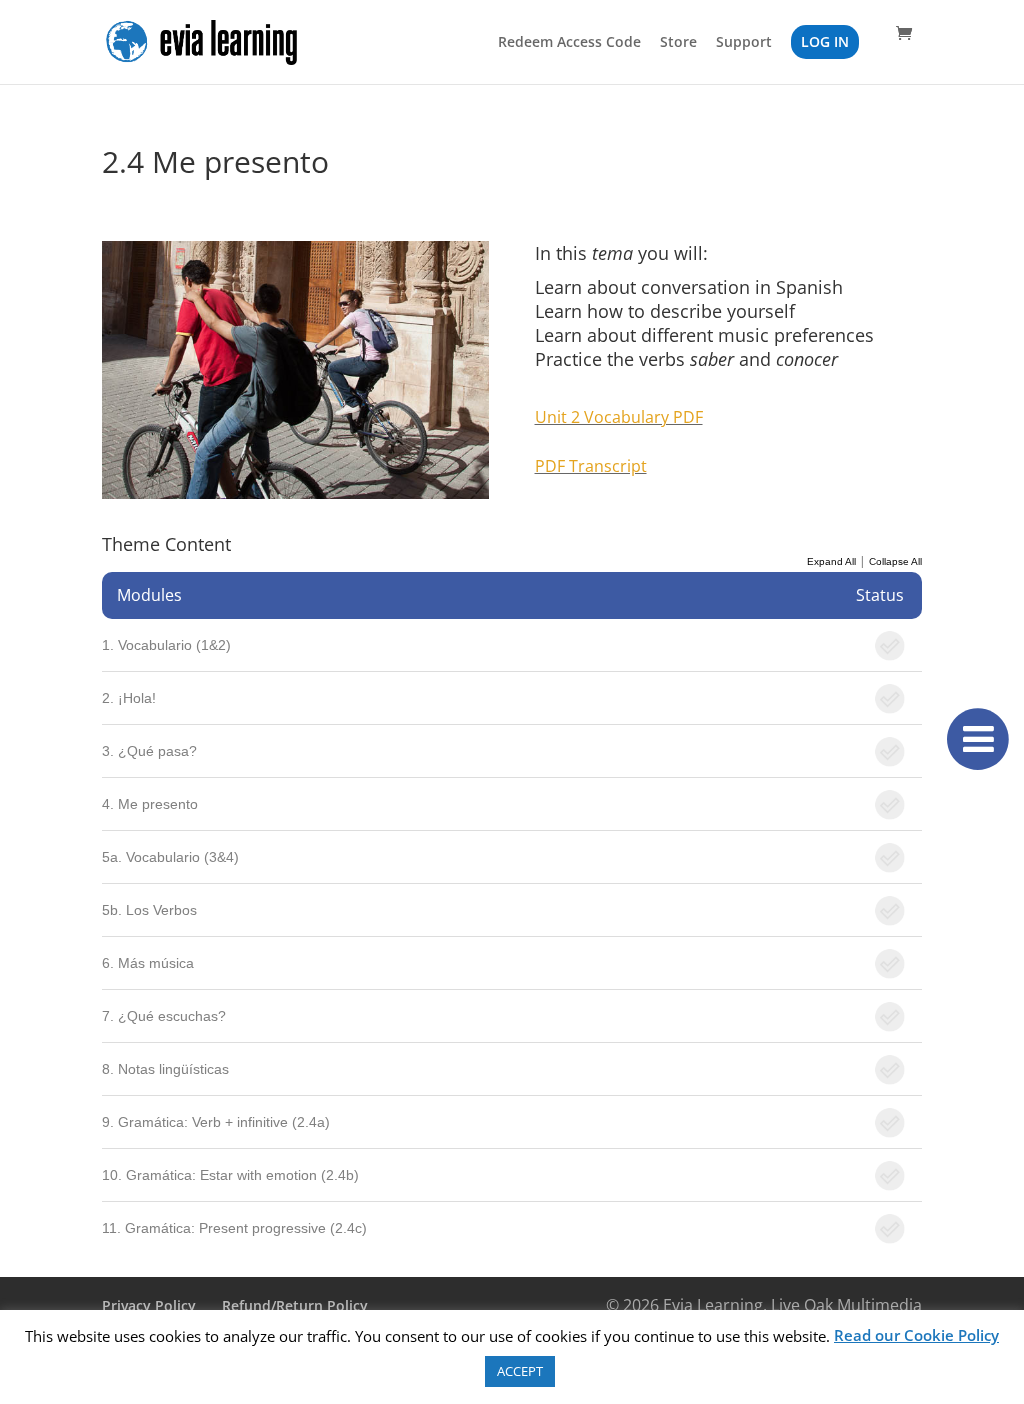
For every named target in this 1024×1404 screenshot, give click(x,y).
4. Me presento (150, 804)
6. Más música (148, 963)
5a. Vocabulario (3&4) (170, 857)
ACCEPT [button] (520, 1371)
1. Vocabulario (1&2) (166, 645)
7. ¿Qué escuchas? (164, 1016)
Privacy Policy (149, 1305)
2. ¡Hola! (129, 698)
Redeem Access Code (569, 43)
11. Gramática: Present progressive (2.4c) (234, 1228)
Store (678, 43)
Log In (825, 41)
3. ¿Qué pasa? (149, 751)
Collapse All (895, 561)
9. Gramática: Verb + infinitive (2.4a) (216, 1122)
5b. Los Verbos (149, 910)
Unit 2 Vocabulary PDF (619, 417)
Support (744, 43)
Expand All (831, 561)
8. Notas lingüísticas (165, 1069)
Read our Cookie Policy (916, 1335)
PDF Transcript (591, 466)
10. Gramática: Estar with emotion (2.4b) (230, 1175)
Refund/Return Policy (295, 1305)
